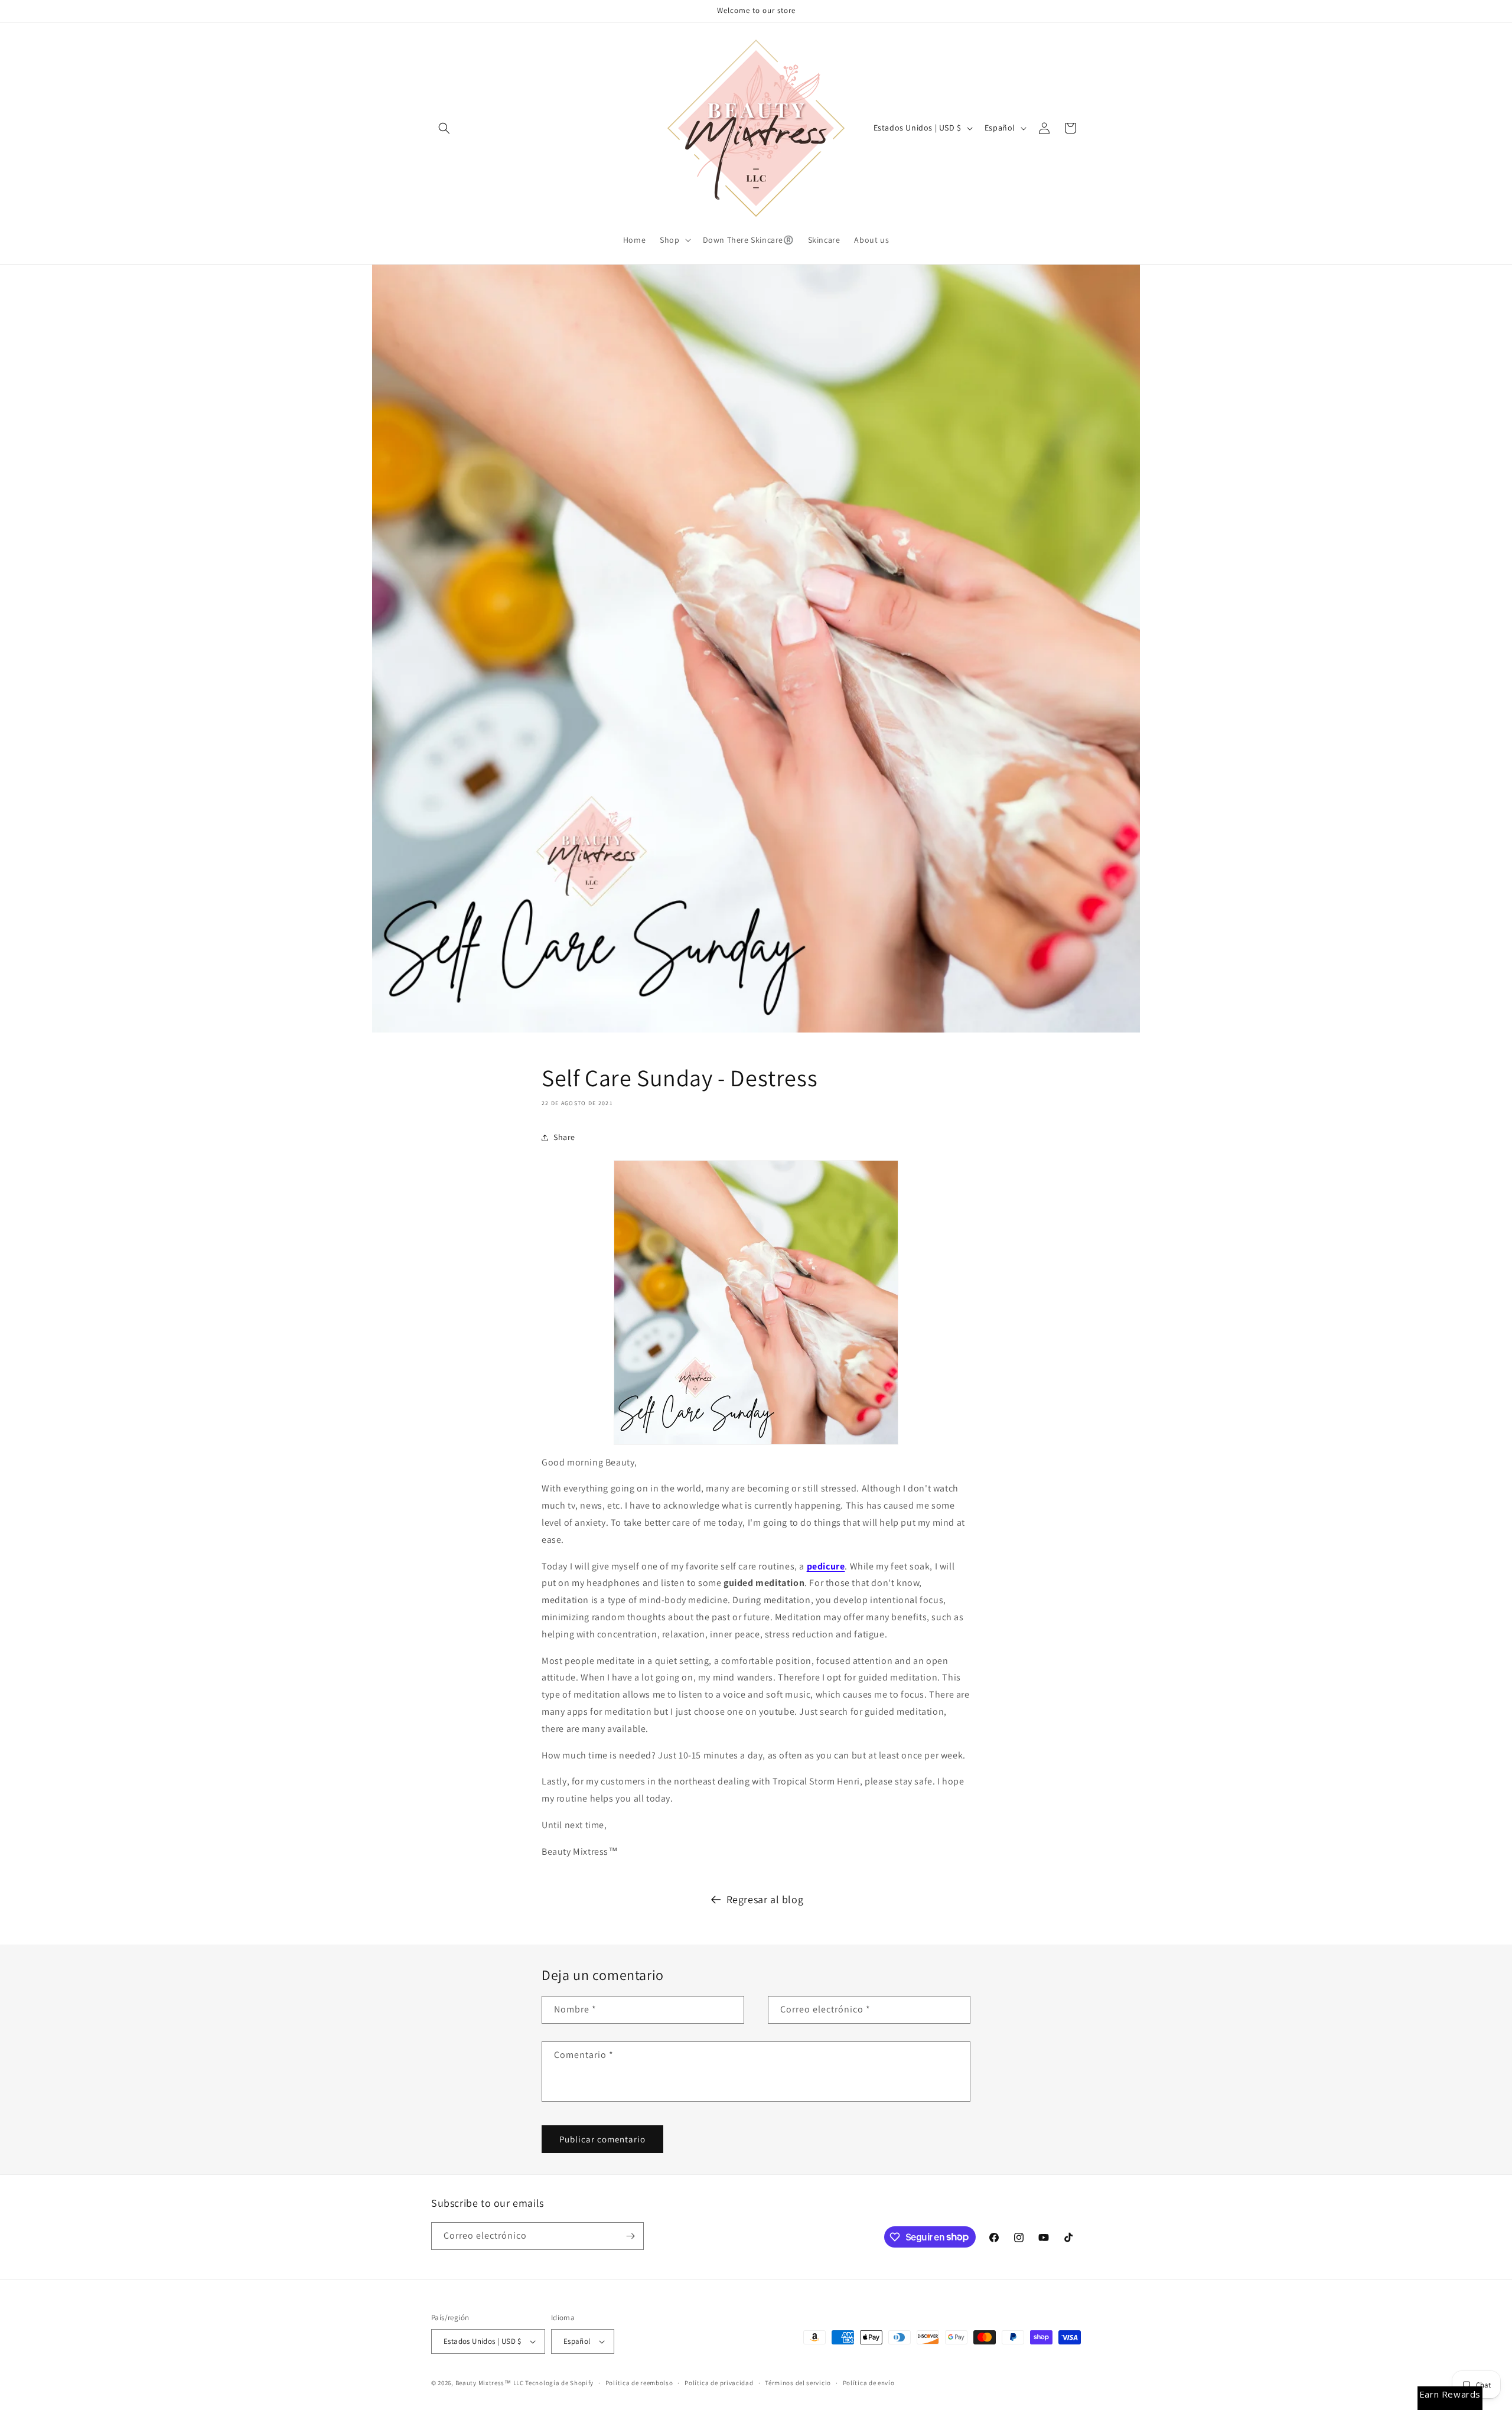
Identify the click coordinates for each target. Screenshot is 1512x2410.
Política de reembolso (639, 2383)
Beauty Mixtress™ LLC (490, 2383)
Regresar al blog (765, 1899)
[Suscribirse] (630, 2236)
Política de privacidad (719, 2383)
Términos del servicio (798, 2383)
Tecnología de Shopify (559, 2383)
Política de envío (869, 2383)
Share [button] (564, 1137)
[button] (444, 128)
